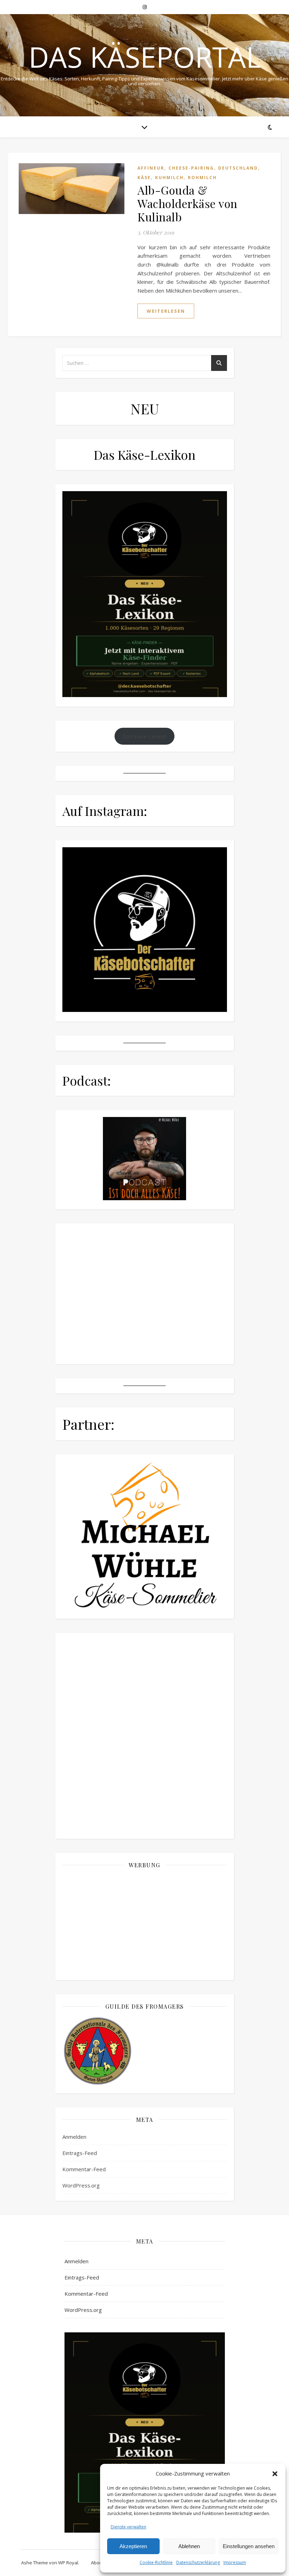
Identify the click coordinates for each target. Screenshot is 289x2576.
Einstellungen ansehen (249, 2546)
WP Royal (68, 2563)
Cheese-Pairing (191, 168)
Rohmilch (202, 178)
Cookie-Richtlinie (156, 2562)
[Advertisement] (145, 1924)
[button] (275, 2474)
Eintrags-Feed (80, 2153)
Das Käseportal (145, 57)
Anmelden (74, 2137)
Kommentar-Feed (84, 2169)
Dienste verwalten (128, 2527)
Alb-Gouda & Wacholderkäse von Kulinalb (187, 203)
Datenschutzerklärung (198, 2562)
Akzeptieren (133, 2546)
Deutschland (238, 168)
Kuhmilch (169, 178)
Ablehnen (189, 2546)
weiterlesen (166, 311)
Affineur (151, 168)
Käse (144, 178)
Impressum (235, 2562)
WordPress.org (81, 2185)
